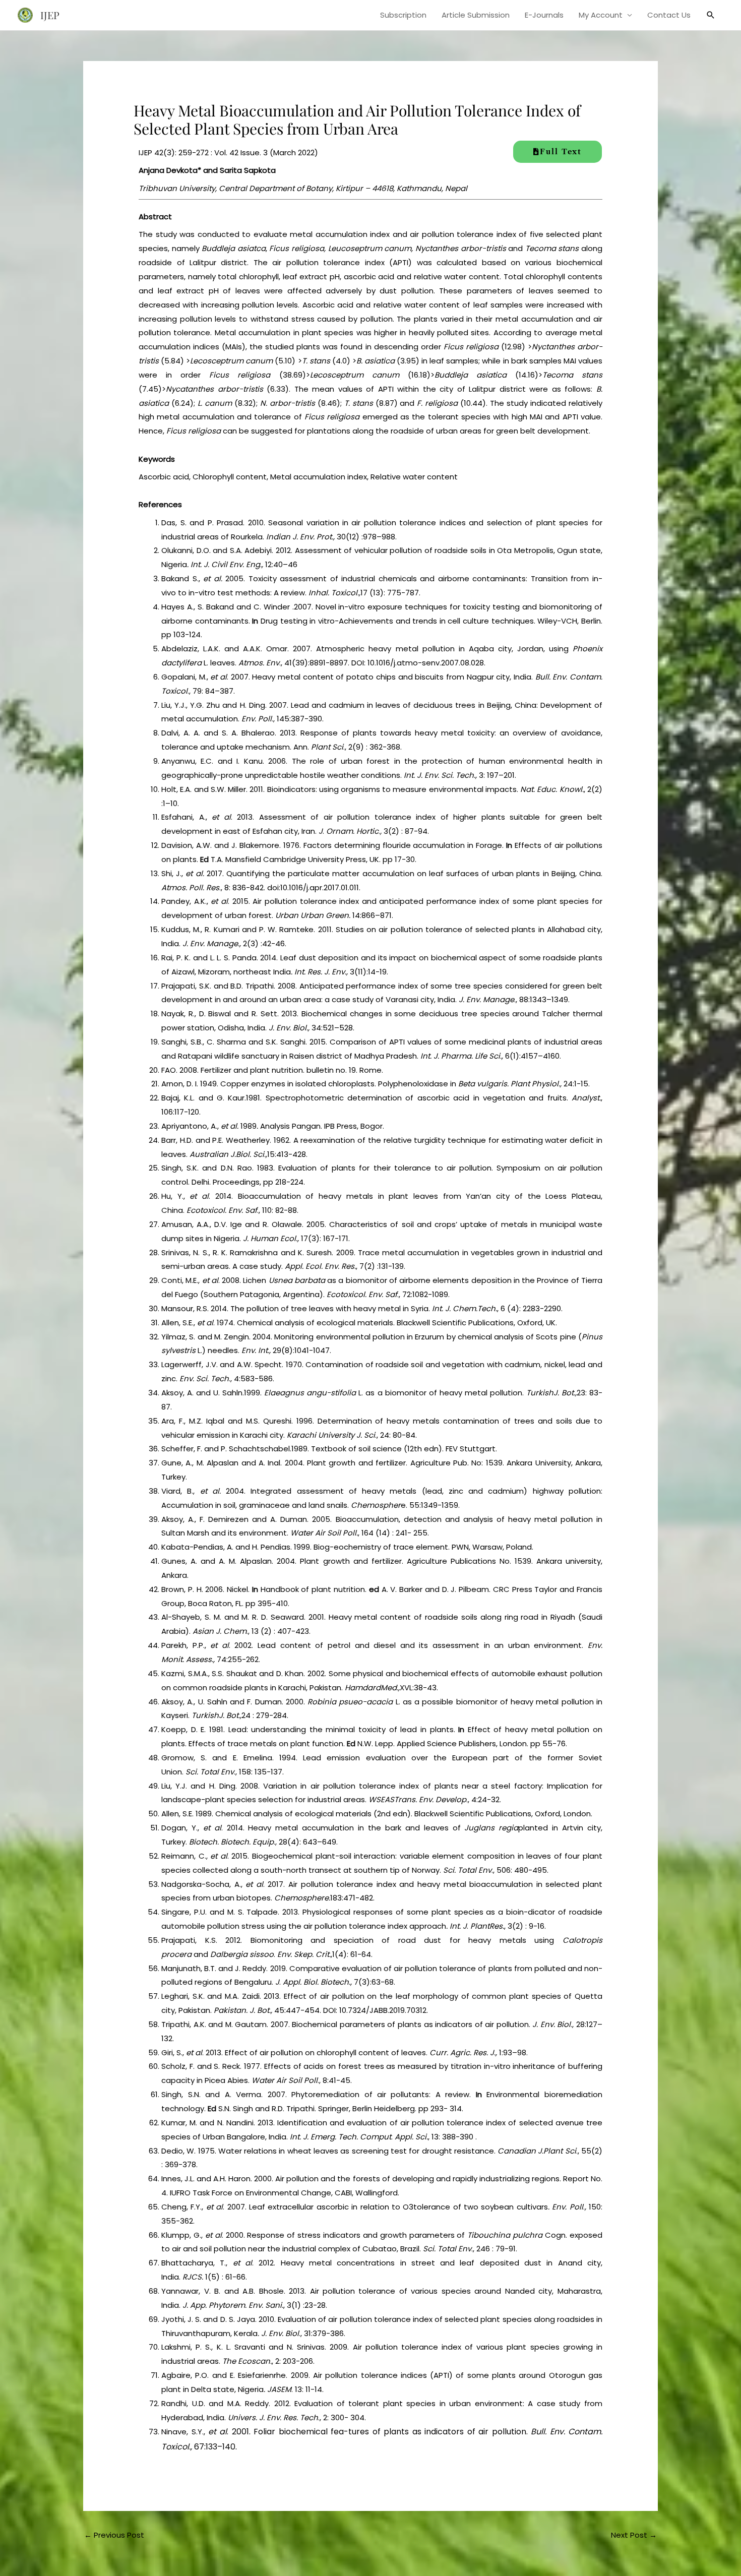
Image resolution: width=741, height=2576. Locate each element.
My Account (601, 15)
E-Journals (544, 15)
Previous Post (114, 2535)
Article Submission (476, 15)
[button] (711, 15)
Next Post (634, 2535)
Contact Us (669, 15)
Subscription (403, 15)
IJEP (50, 15)
